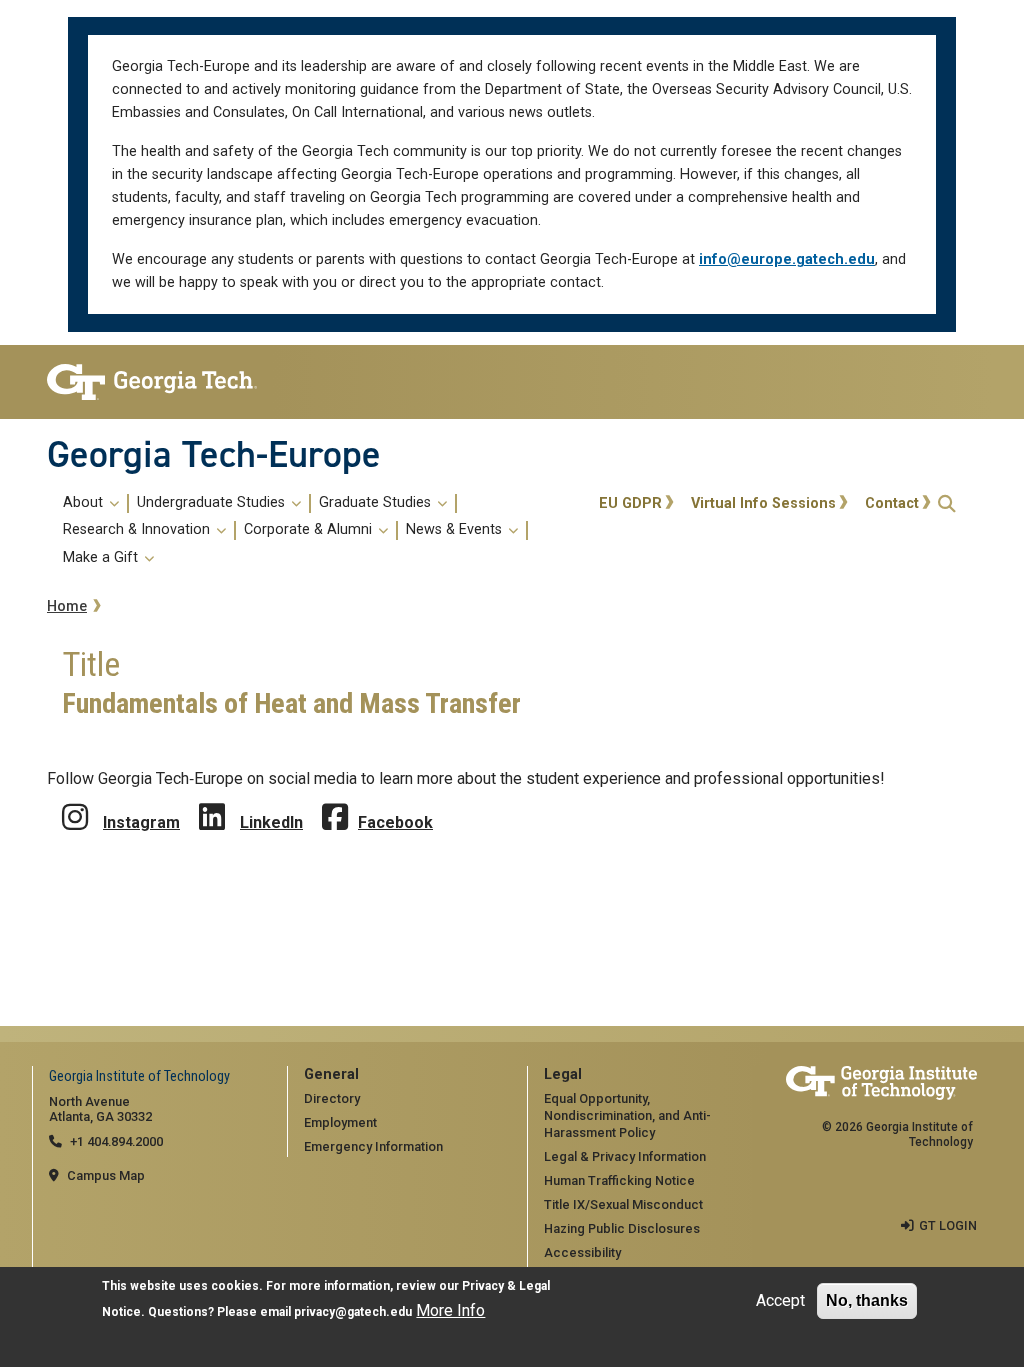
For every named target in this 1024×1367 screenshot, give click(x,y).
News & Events (456, 530)
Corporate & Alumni (310, 530)
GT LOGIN (948, 1225)
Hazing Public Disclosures (622, 1228)
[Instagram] (75, 802)
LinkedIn (271, 822)
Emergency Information (373, 1146)
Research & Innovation (138, 530)
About (85, 503)
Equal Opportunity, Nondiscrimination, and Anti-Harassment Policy (627, 1115)
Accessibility (582, 1252)
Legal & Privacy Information (625, 1156)
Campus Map (106, 1175)
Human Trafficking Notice (619, 1180)
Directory (332, 1098)
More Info (450, 1310)
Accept (780, 1300)
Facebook (395, 822)
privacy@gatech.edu (353, 1312)
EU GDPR (630, 503)
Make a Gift (102, 558)
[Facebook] (335, 802)
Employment (340, 1122)
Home (67, 606)
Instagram (141, 822)
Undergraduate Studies (213, 503)
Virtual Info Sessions (763, 503)
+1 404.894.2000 (116, 1141)
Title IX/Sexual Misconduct (623, 1204)
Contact (892, 503)
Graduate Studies (377, 503)
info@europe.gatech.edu (787, 259)
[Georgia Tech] (152, 382)
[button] (947, 503)
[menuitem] (319, 531)
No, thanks (867, 1300)
